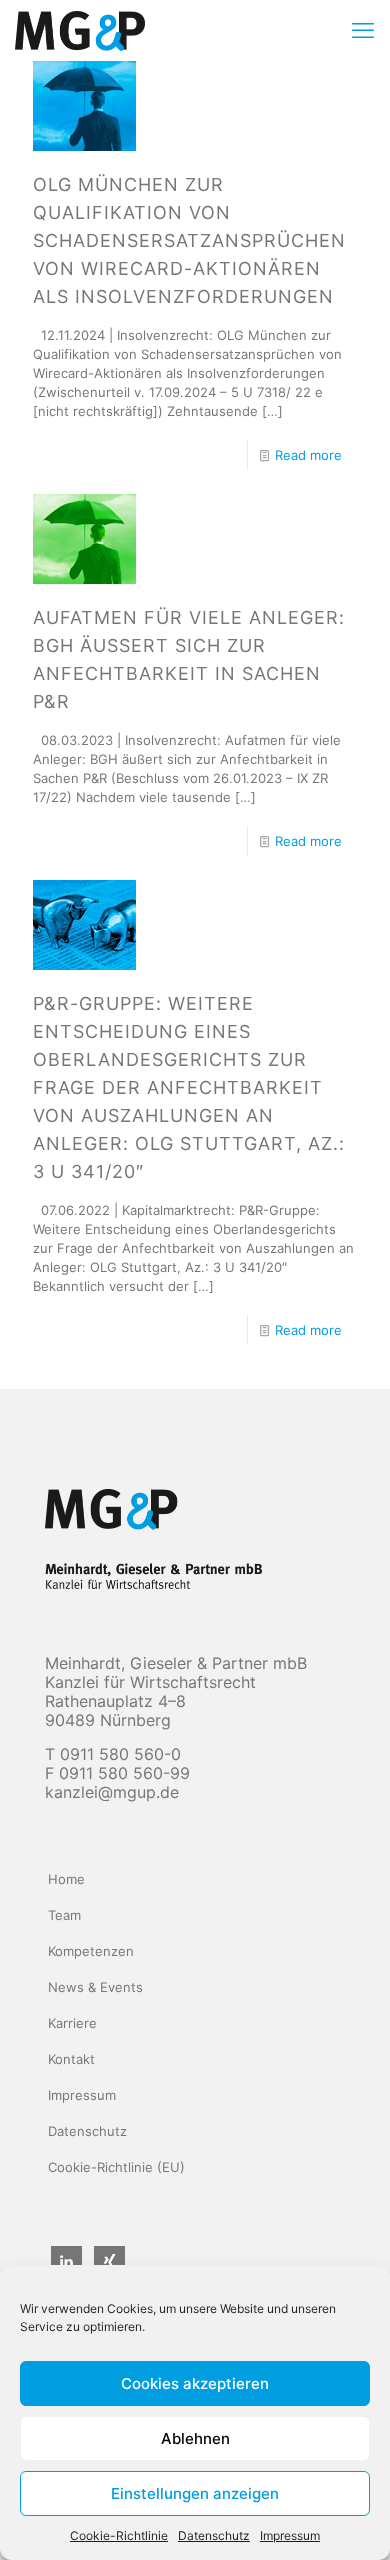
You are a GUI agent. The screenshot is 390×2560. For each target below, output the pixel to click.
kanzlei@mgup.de (112, 1792)
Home (66, 1879)
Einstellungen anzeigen (195, 2493)
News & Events (95, 1987)
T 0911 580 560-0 (113, 1754)
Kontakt (71, 2059)
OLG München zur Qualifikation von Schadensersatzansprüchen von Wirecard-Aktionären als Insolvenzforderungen (189, 240)
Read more (308, 455)
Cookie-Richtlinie (119, 2535)
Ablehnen (195, 2438)
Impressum (290, 2535)
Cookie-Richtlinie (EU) (116, 2167)
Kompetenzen (91, 1951)
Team (64, 1915)
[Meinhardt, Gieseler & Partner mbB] (80, 30)
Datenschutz (214, 2535)
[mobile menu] (363, 30)
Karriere (72, 2023)
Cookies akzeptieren (195, 2383)
